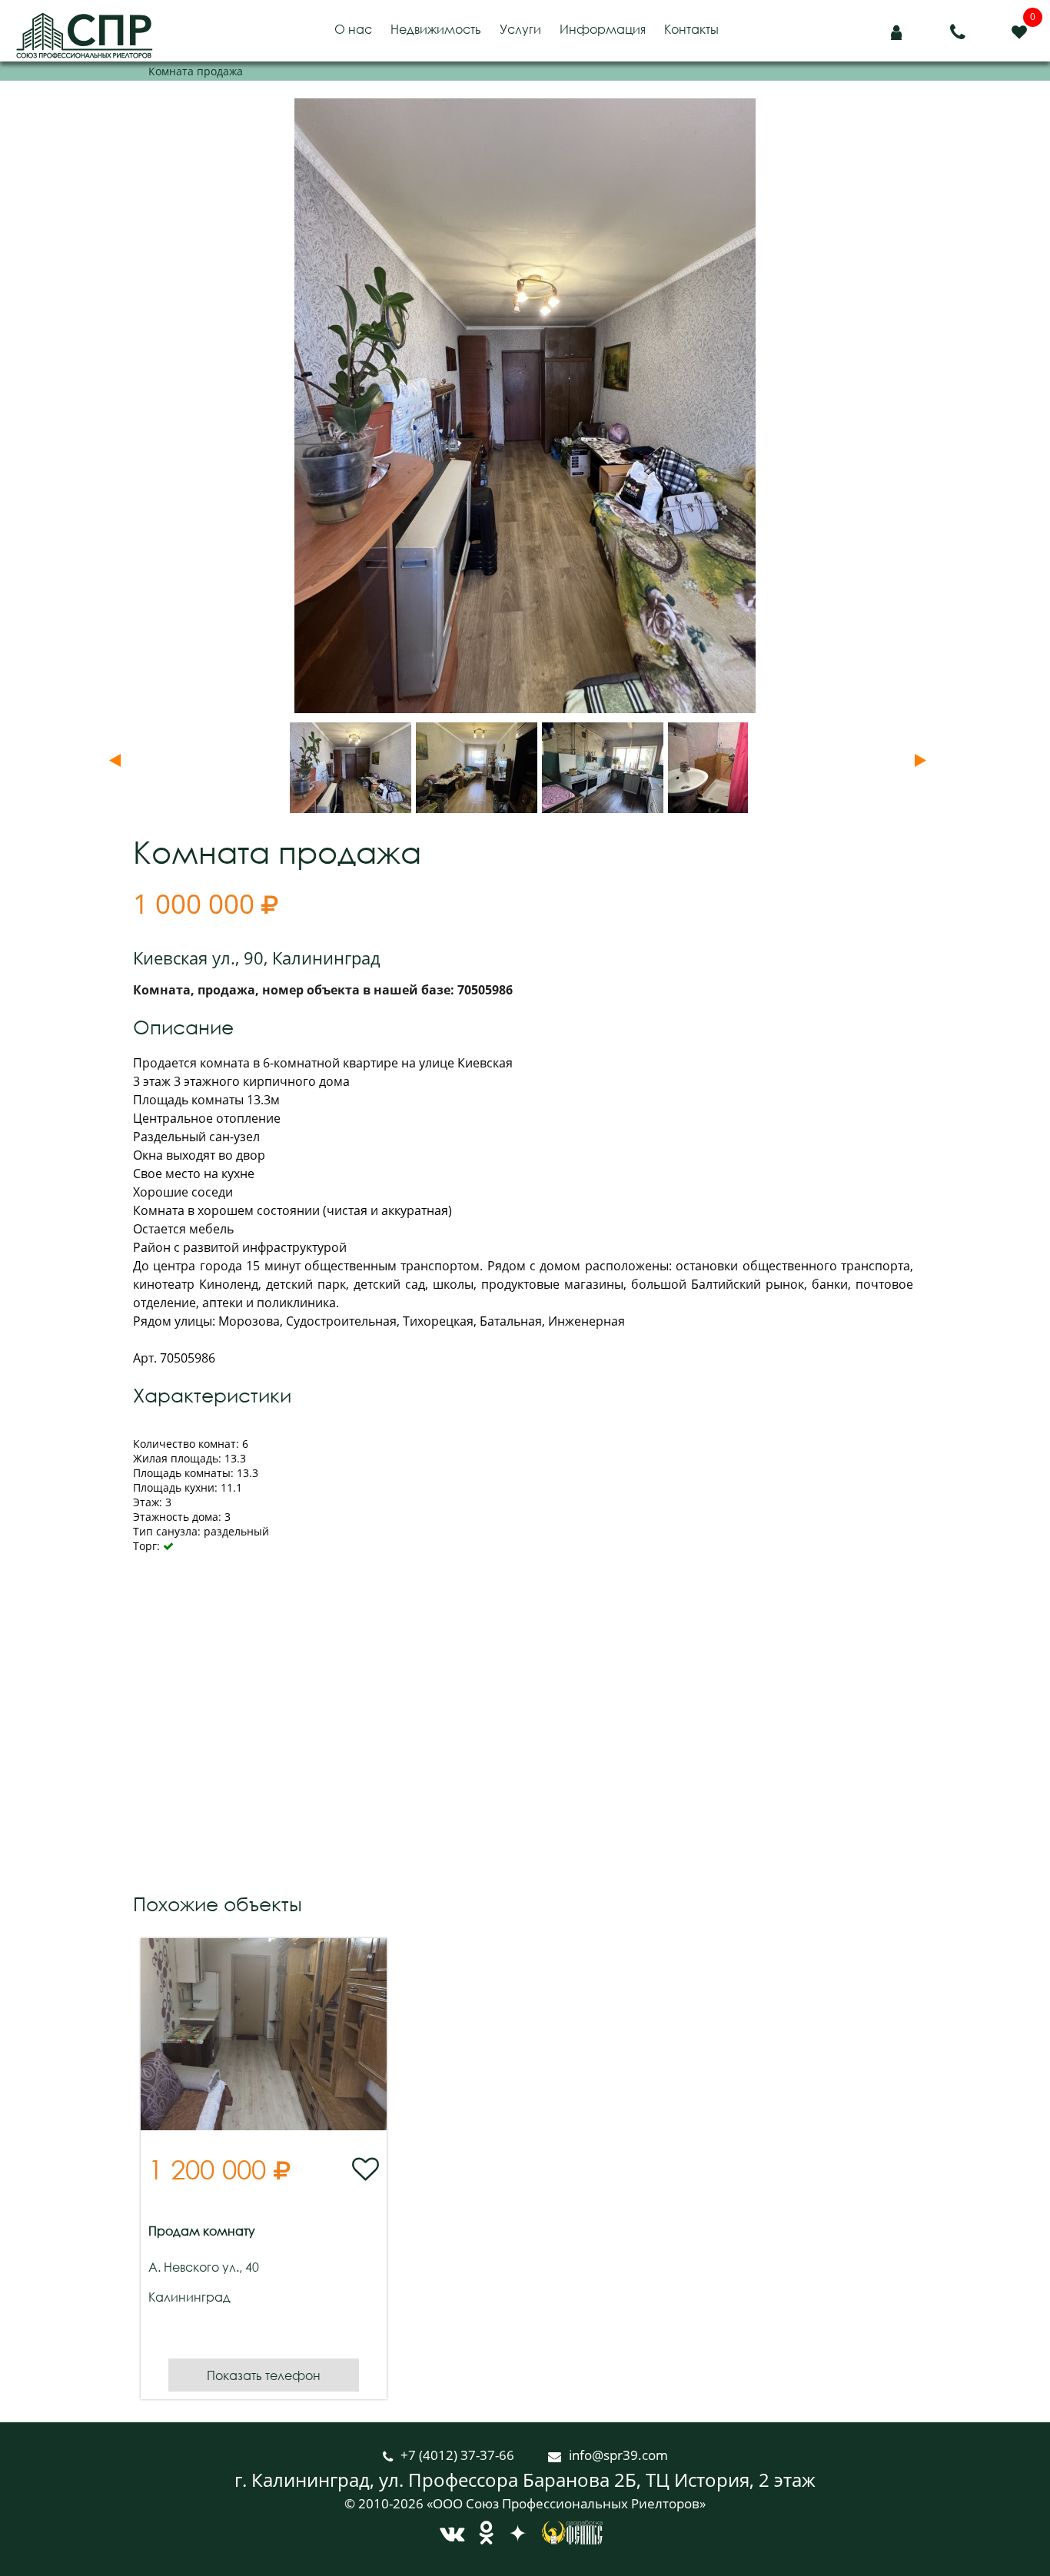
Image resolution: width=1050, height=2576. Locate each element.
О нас (353, 29)
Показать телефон (264, 2375)
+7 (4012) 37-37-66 (459, 2455)
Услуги (520, 29)
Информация (603, 29)
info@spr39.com (618, 2455)
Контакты (691, 29)
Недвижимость (436, 29)
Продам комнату (202, 2231)
